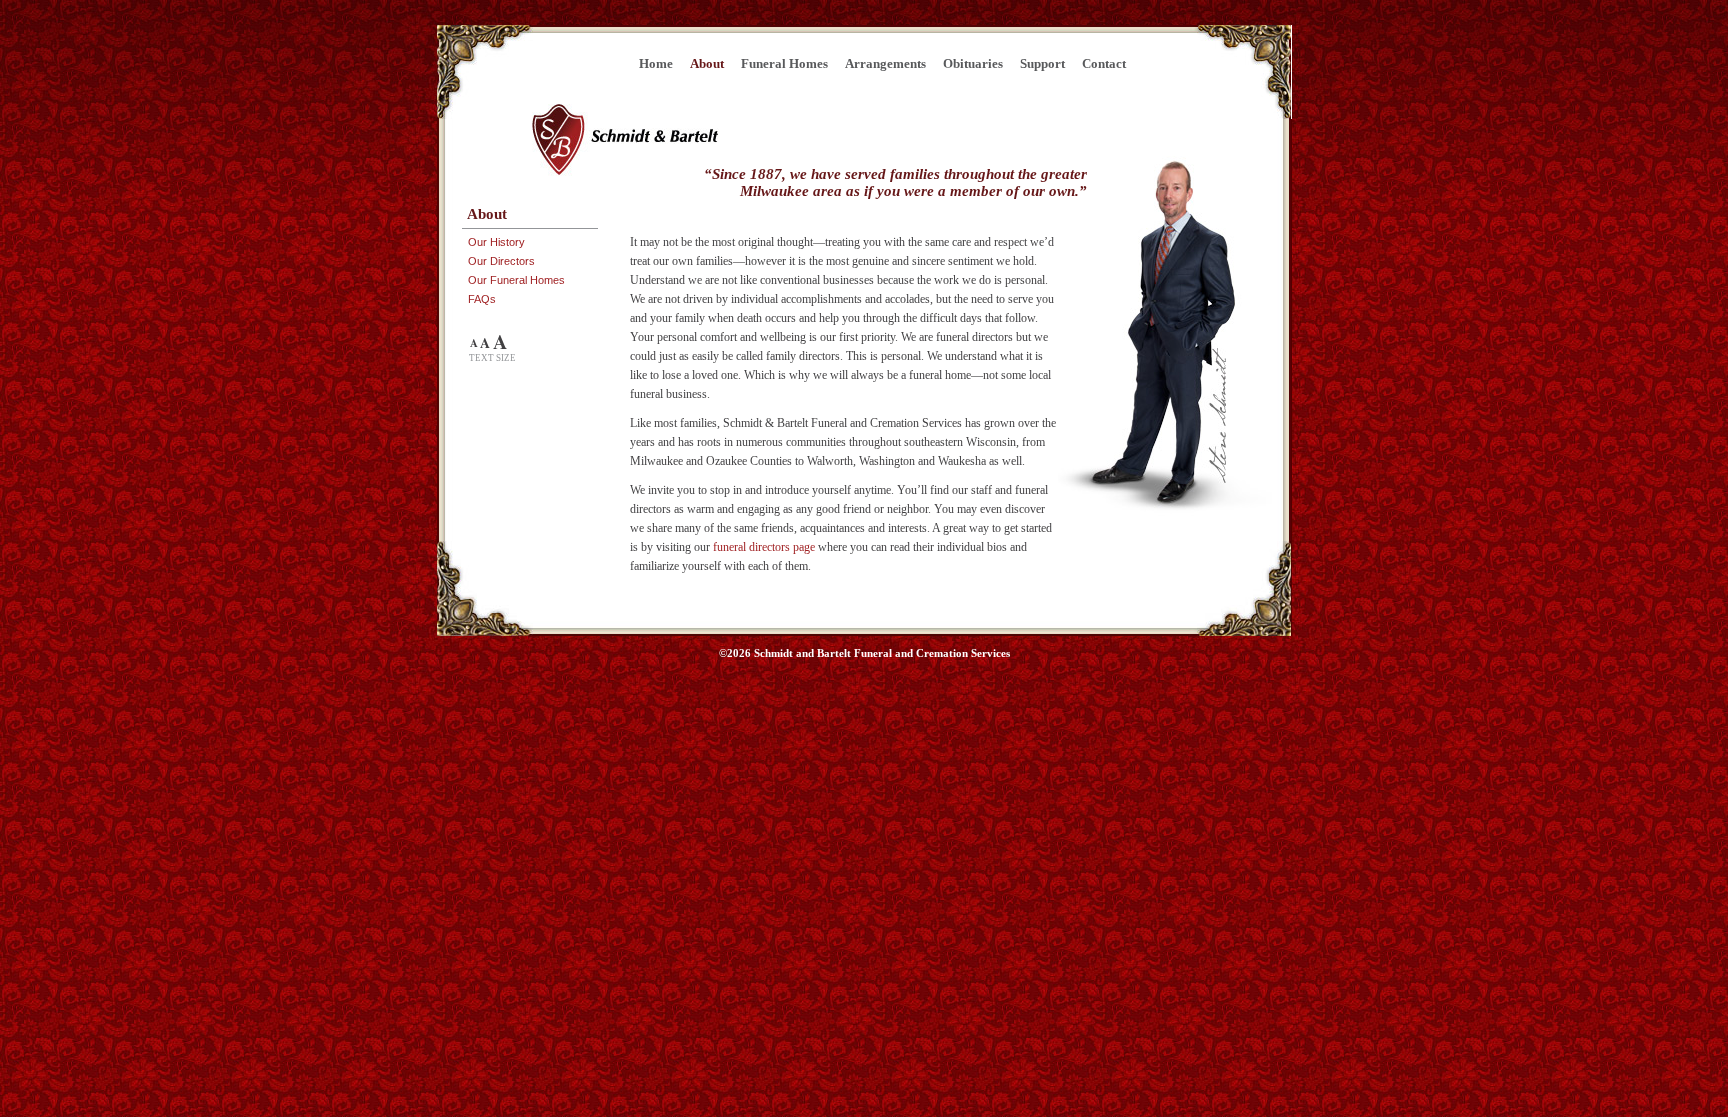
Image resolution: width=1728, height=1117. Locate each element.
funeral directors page (764, 547)
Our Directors (501, 261)
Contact (1104, 63)
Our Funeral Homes (516, 280)
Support (1042, 63)
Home (656, 63)
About (707, 63)
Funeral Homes (784, 63)
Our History (496, 242)
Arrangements (885, 63)
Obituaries (973, 63)
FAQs (482, 299)
